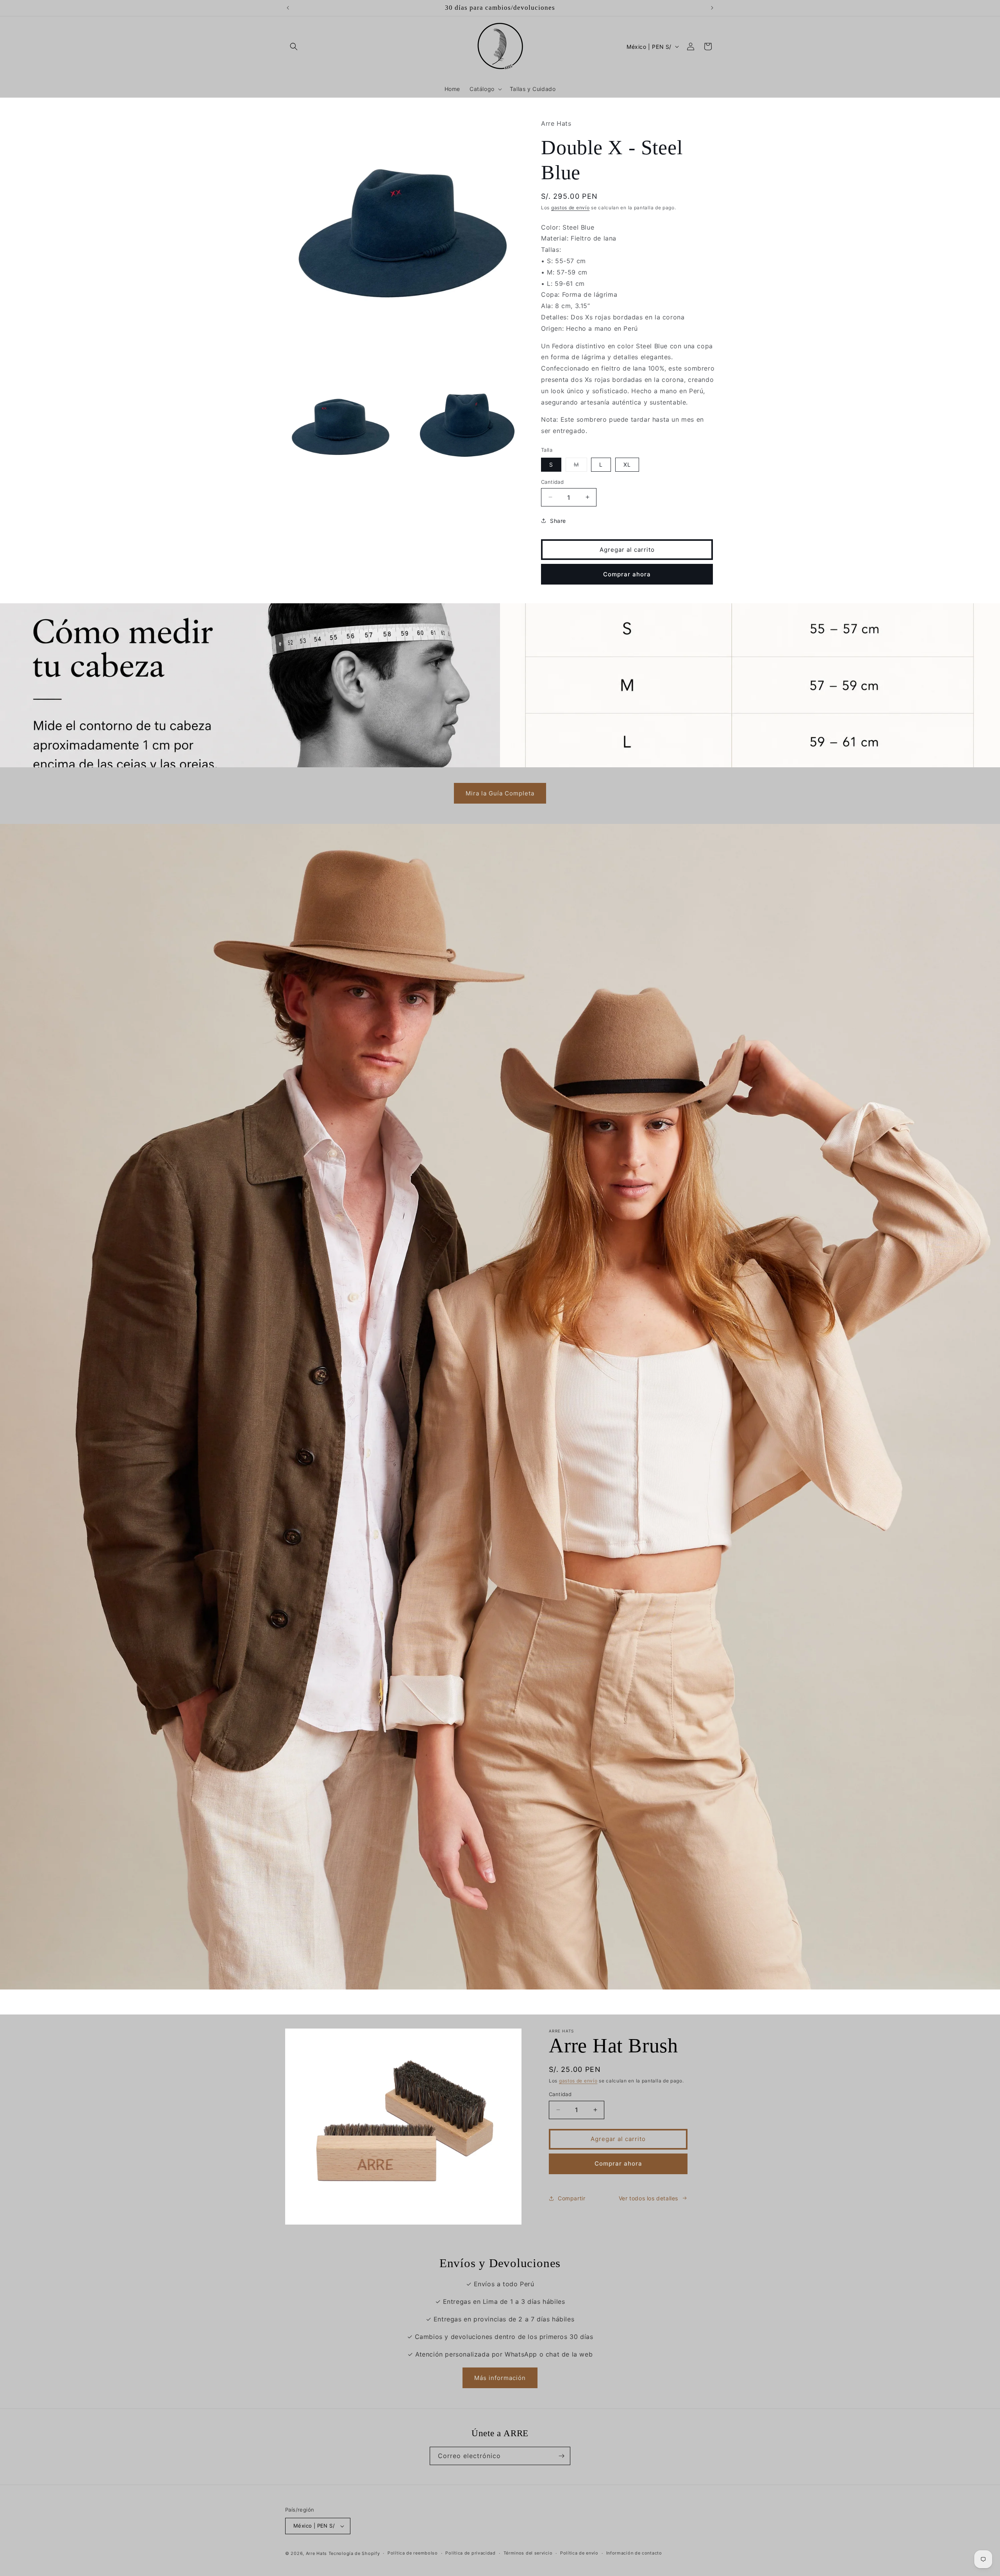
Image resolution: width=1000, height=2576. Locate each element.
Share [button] (558, 520)
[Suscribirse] (561, 2456)
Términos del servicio (528, 2553)
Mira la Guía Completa (500, 793)
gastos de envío (571, 207)
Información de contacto (634, 2553)
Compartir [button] (571, 2198)
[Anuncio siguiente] (712, 8)
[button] (294, 46)
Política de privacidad (470, 2553)
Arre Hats (316, 2553)
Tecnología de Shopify (354, 2553)
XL (627, 464)
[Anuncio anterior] (288, 8)
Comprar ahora (627, 574)
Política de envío (579, 2553)
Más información (500, 2378)
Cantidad (552, 481)
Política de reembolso (413, 2553)
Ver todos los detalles (648, 2198)
